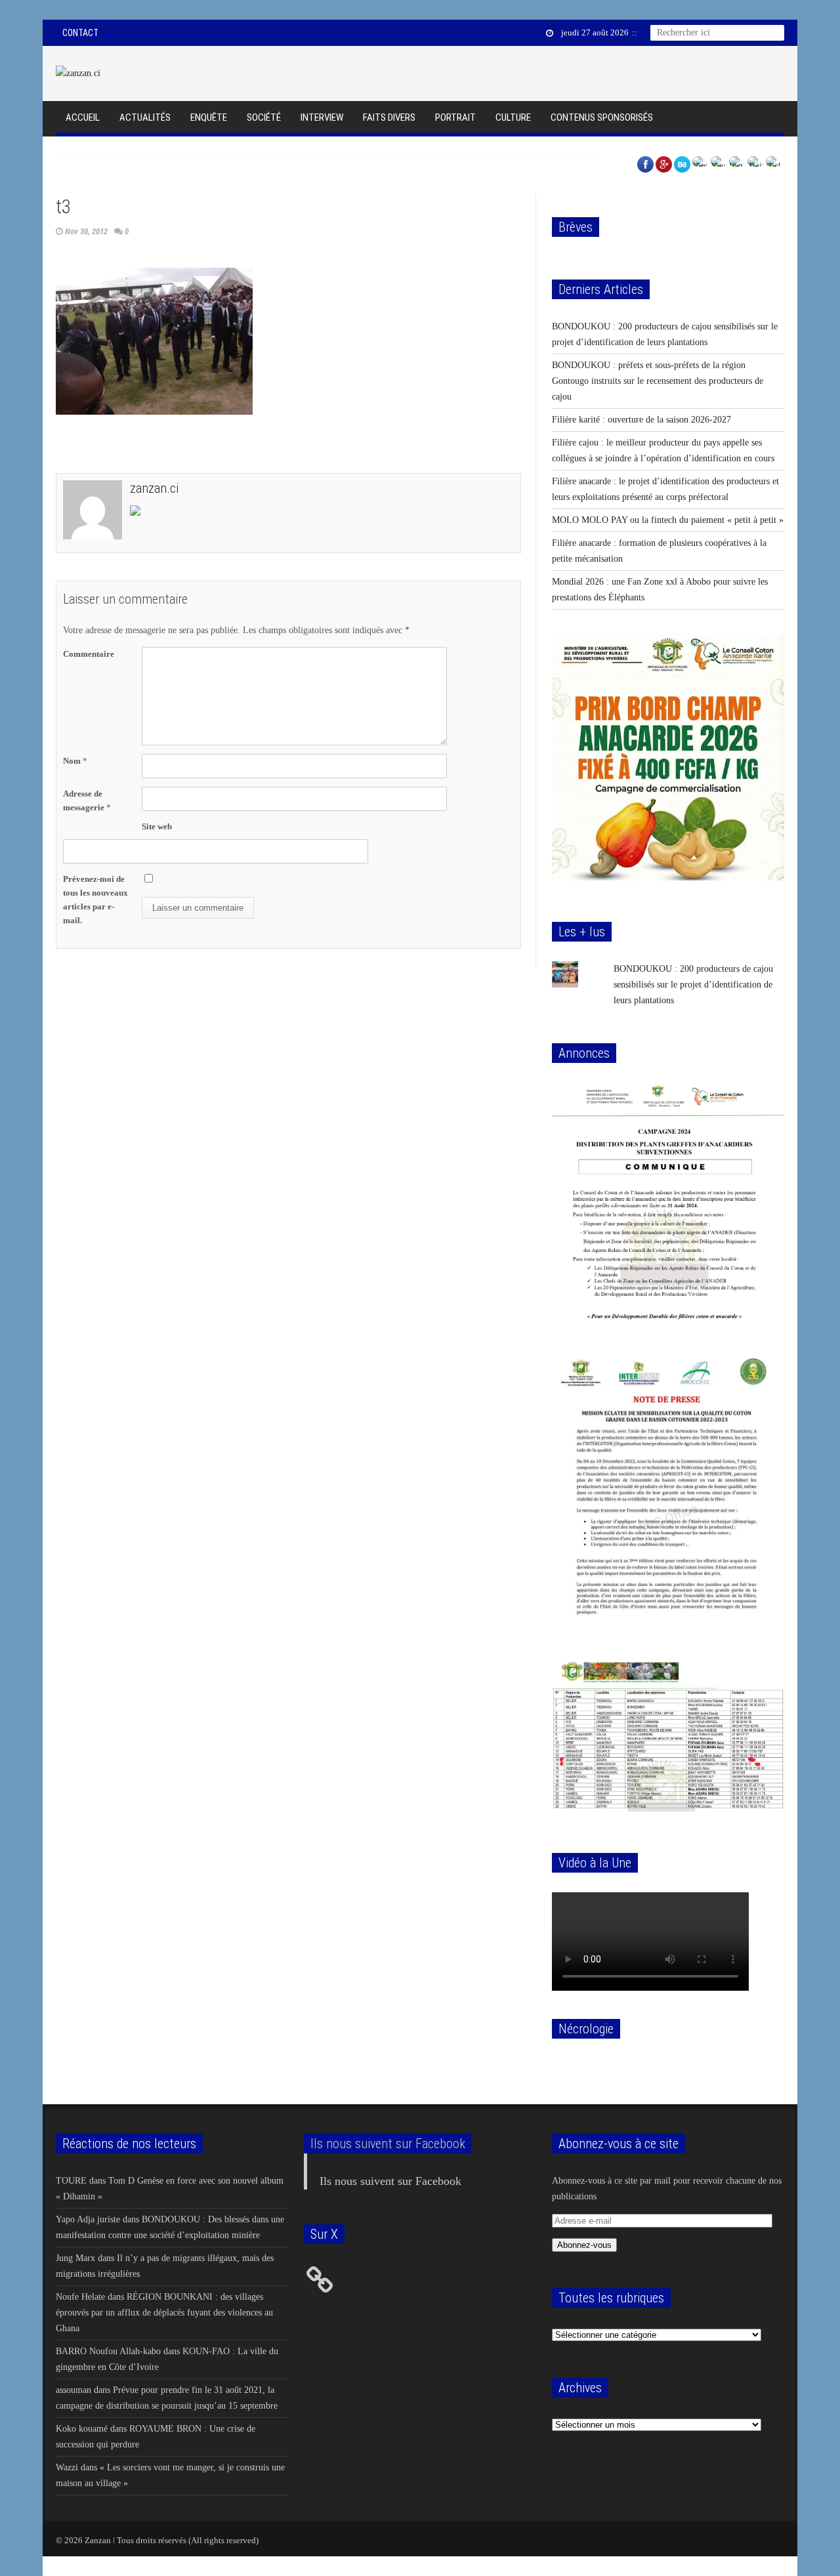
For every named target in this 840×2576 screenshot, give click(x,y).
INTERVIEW (322, 117)
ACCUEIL (83, 117)
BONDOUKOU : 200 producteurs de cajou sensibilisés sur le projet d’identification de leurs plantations (693, 985)
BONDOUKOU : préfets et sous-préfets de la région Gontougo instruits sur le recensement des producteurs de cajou (658, 381)
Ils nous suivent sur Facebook (388, 2144)
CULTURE (513, 117)
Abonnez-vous (584, 2245)
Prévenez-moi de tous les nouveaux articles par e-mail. (95, 900)
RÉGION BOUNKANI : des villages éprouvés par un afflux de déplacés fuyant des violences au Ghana (164, 2313)
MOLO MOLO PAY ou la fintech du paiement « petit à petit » (668, 520)
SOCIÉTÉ (264, 117)
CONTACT (80, 33)
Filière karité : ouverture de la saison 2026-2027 (641, 420)
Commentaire (89, 654)
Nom (75, 761)
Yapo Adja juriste (88, 2219)
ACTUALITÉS (145, 117)
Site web (157, 826)
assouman (73, 2390)
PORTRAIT (455, 117)
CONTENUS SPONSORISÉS (602, 117)
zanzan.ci (154, 488)
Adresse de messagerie (87, 800)
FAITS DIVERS (389, 117)
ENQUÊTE (209, 117)
